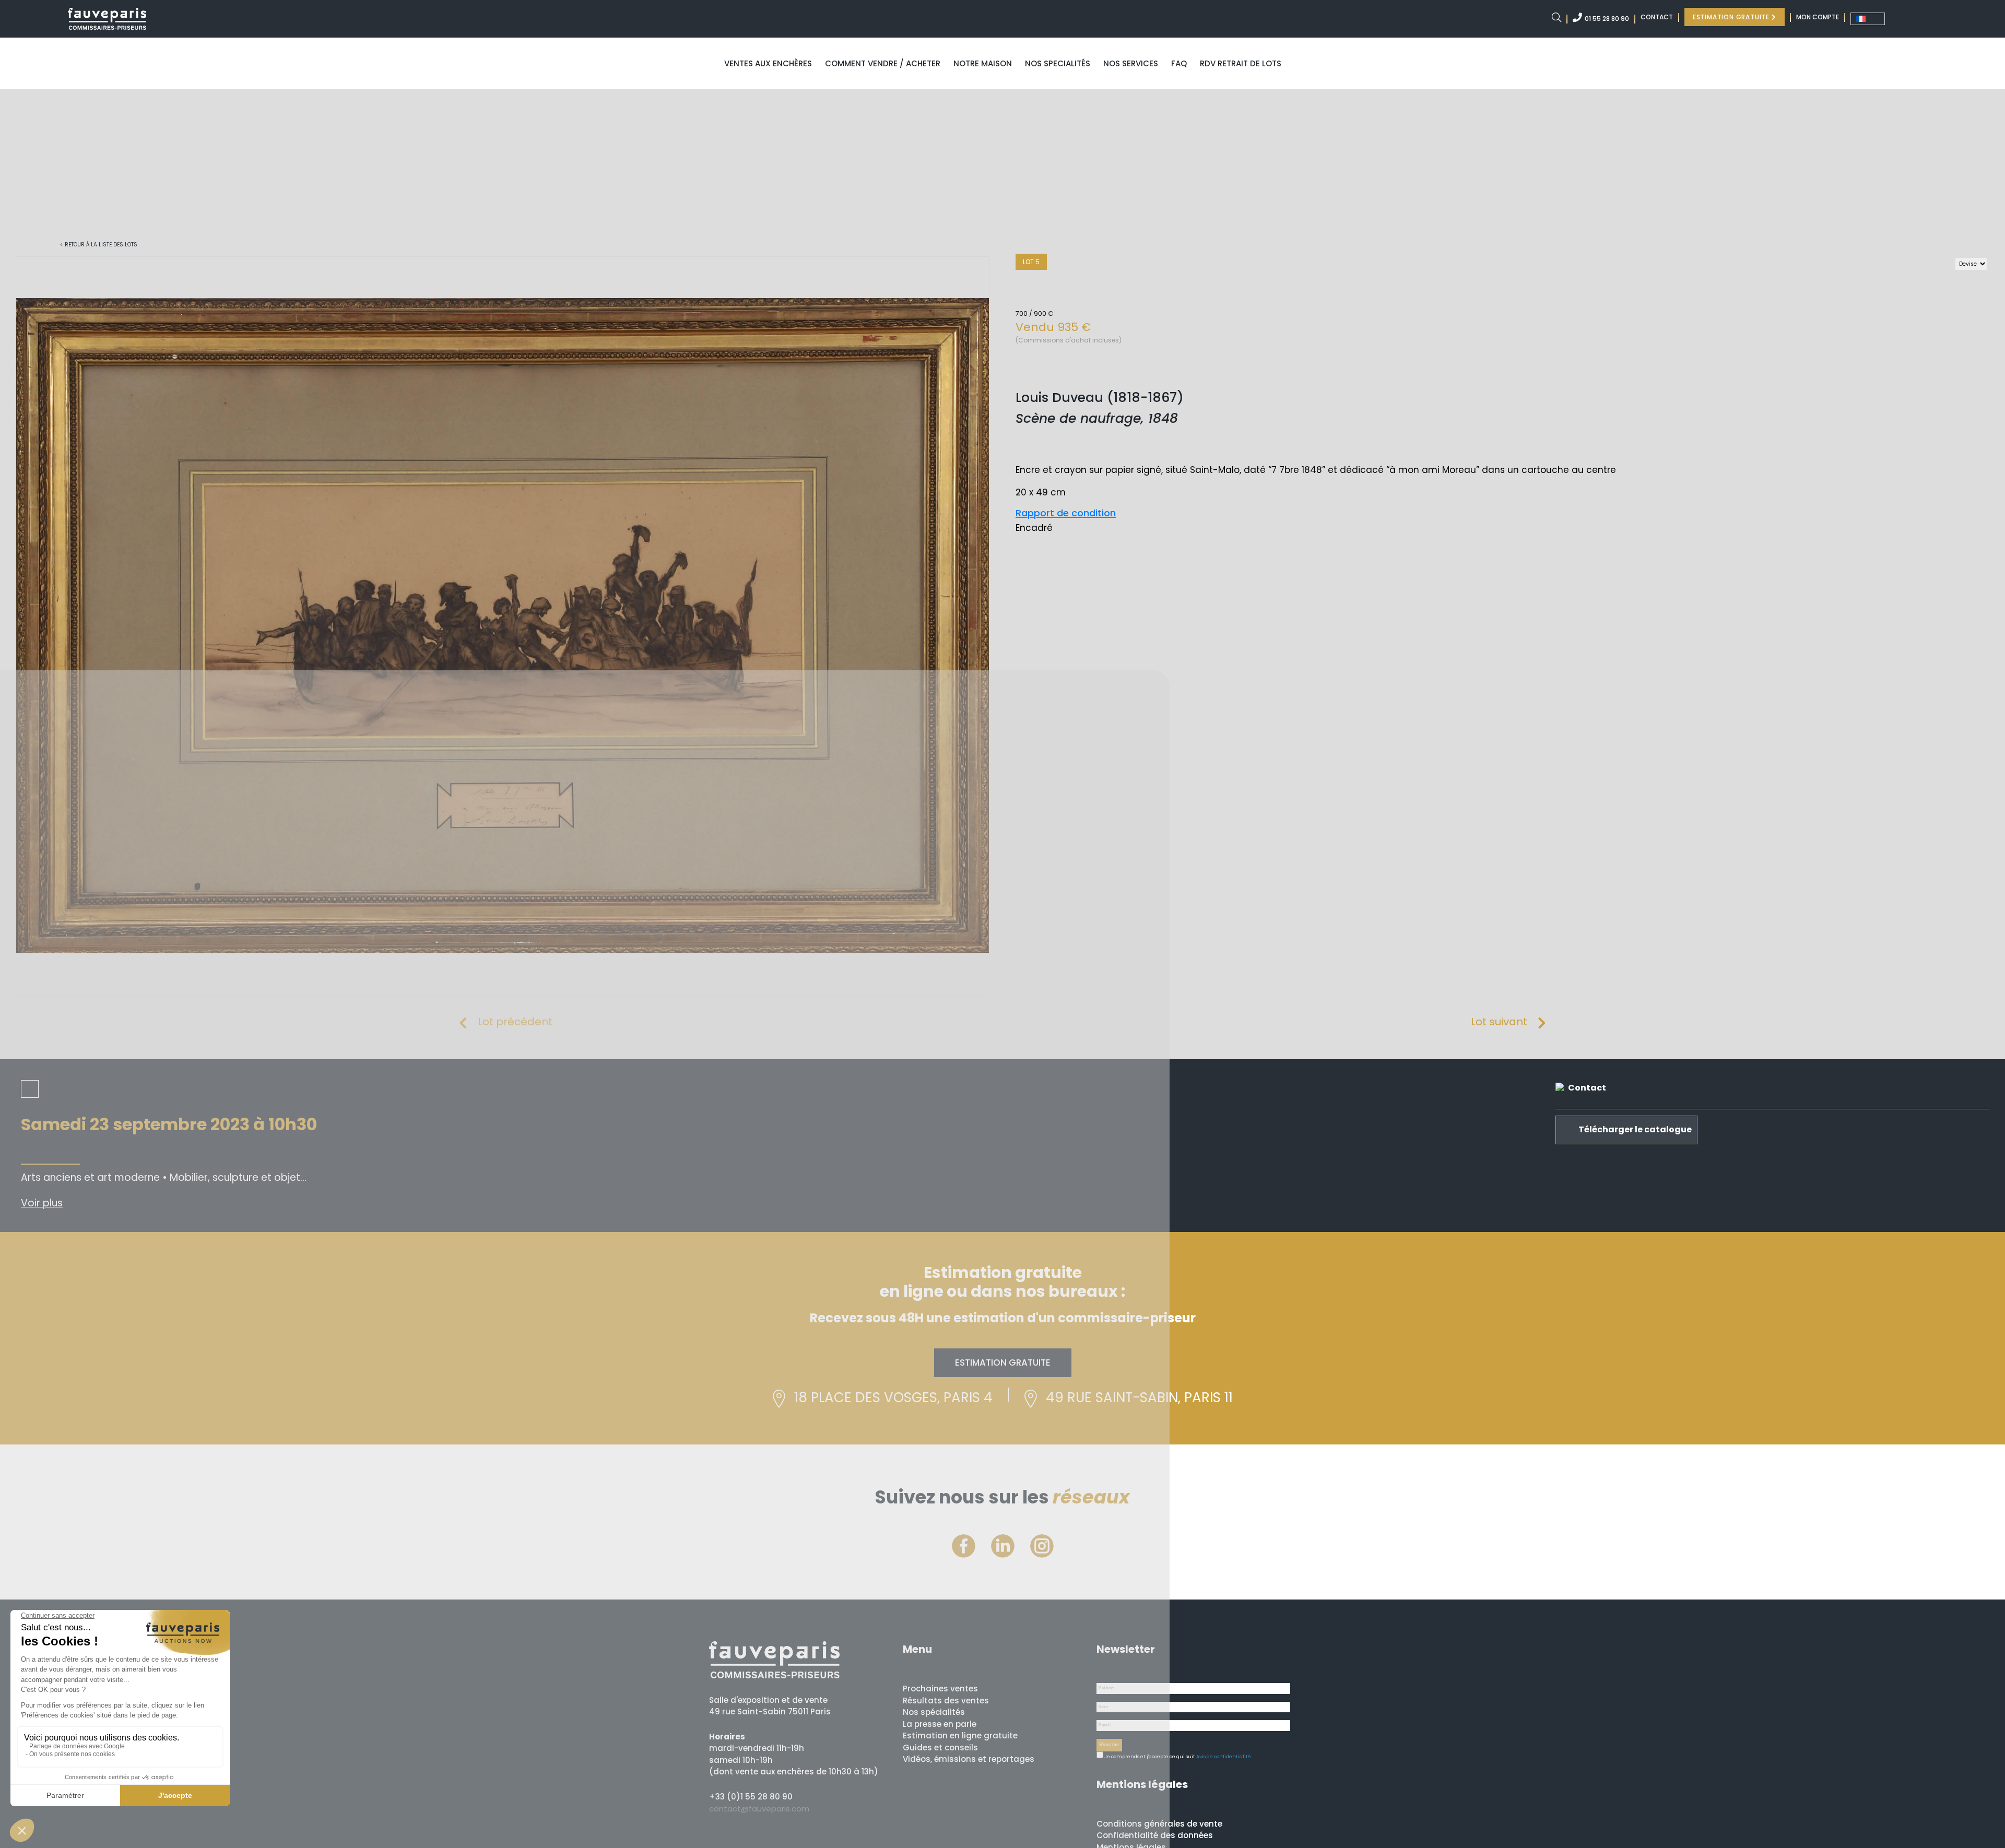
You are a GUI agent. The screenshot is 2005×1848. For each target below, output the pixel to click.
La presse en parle (940, 1724)
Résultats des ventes (946, 1701)
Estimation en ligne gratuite (960, 1736)
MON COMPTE (1818, 17)
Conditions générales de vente (1159, 1824)
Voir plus (42, 1203)
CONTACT (1657, 17)
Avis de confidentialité (1224, 1757)
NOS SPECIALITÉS (1058, 63)
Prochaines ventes (940, 1689)
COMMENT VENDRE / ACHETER (883, 63)
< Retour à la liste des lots (99, 245)
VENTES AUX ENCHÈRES (768, 63)
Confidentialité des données (1155, 1835)
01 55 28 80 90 (1607, 19)
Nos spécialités (934, 1712)
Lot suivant (1499, 1022)
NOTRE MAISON (983, 63)
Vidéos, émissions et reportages (969, 1759)
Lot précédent (515, 1022)
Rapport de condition (1066, 513)
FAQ (1179, 63)
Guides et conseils (940, 1748)
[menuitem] (1868, 19)
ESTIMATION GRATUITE (1732, 17)
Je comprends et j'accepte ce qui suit (1149, 1757)
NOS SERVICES (1131, 63)
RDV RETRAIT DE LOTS (1241, 63)
